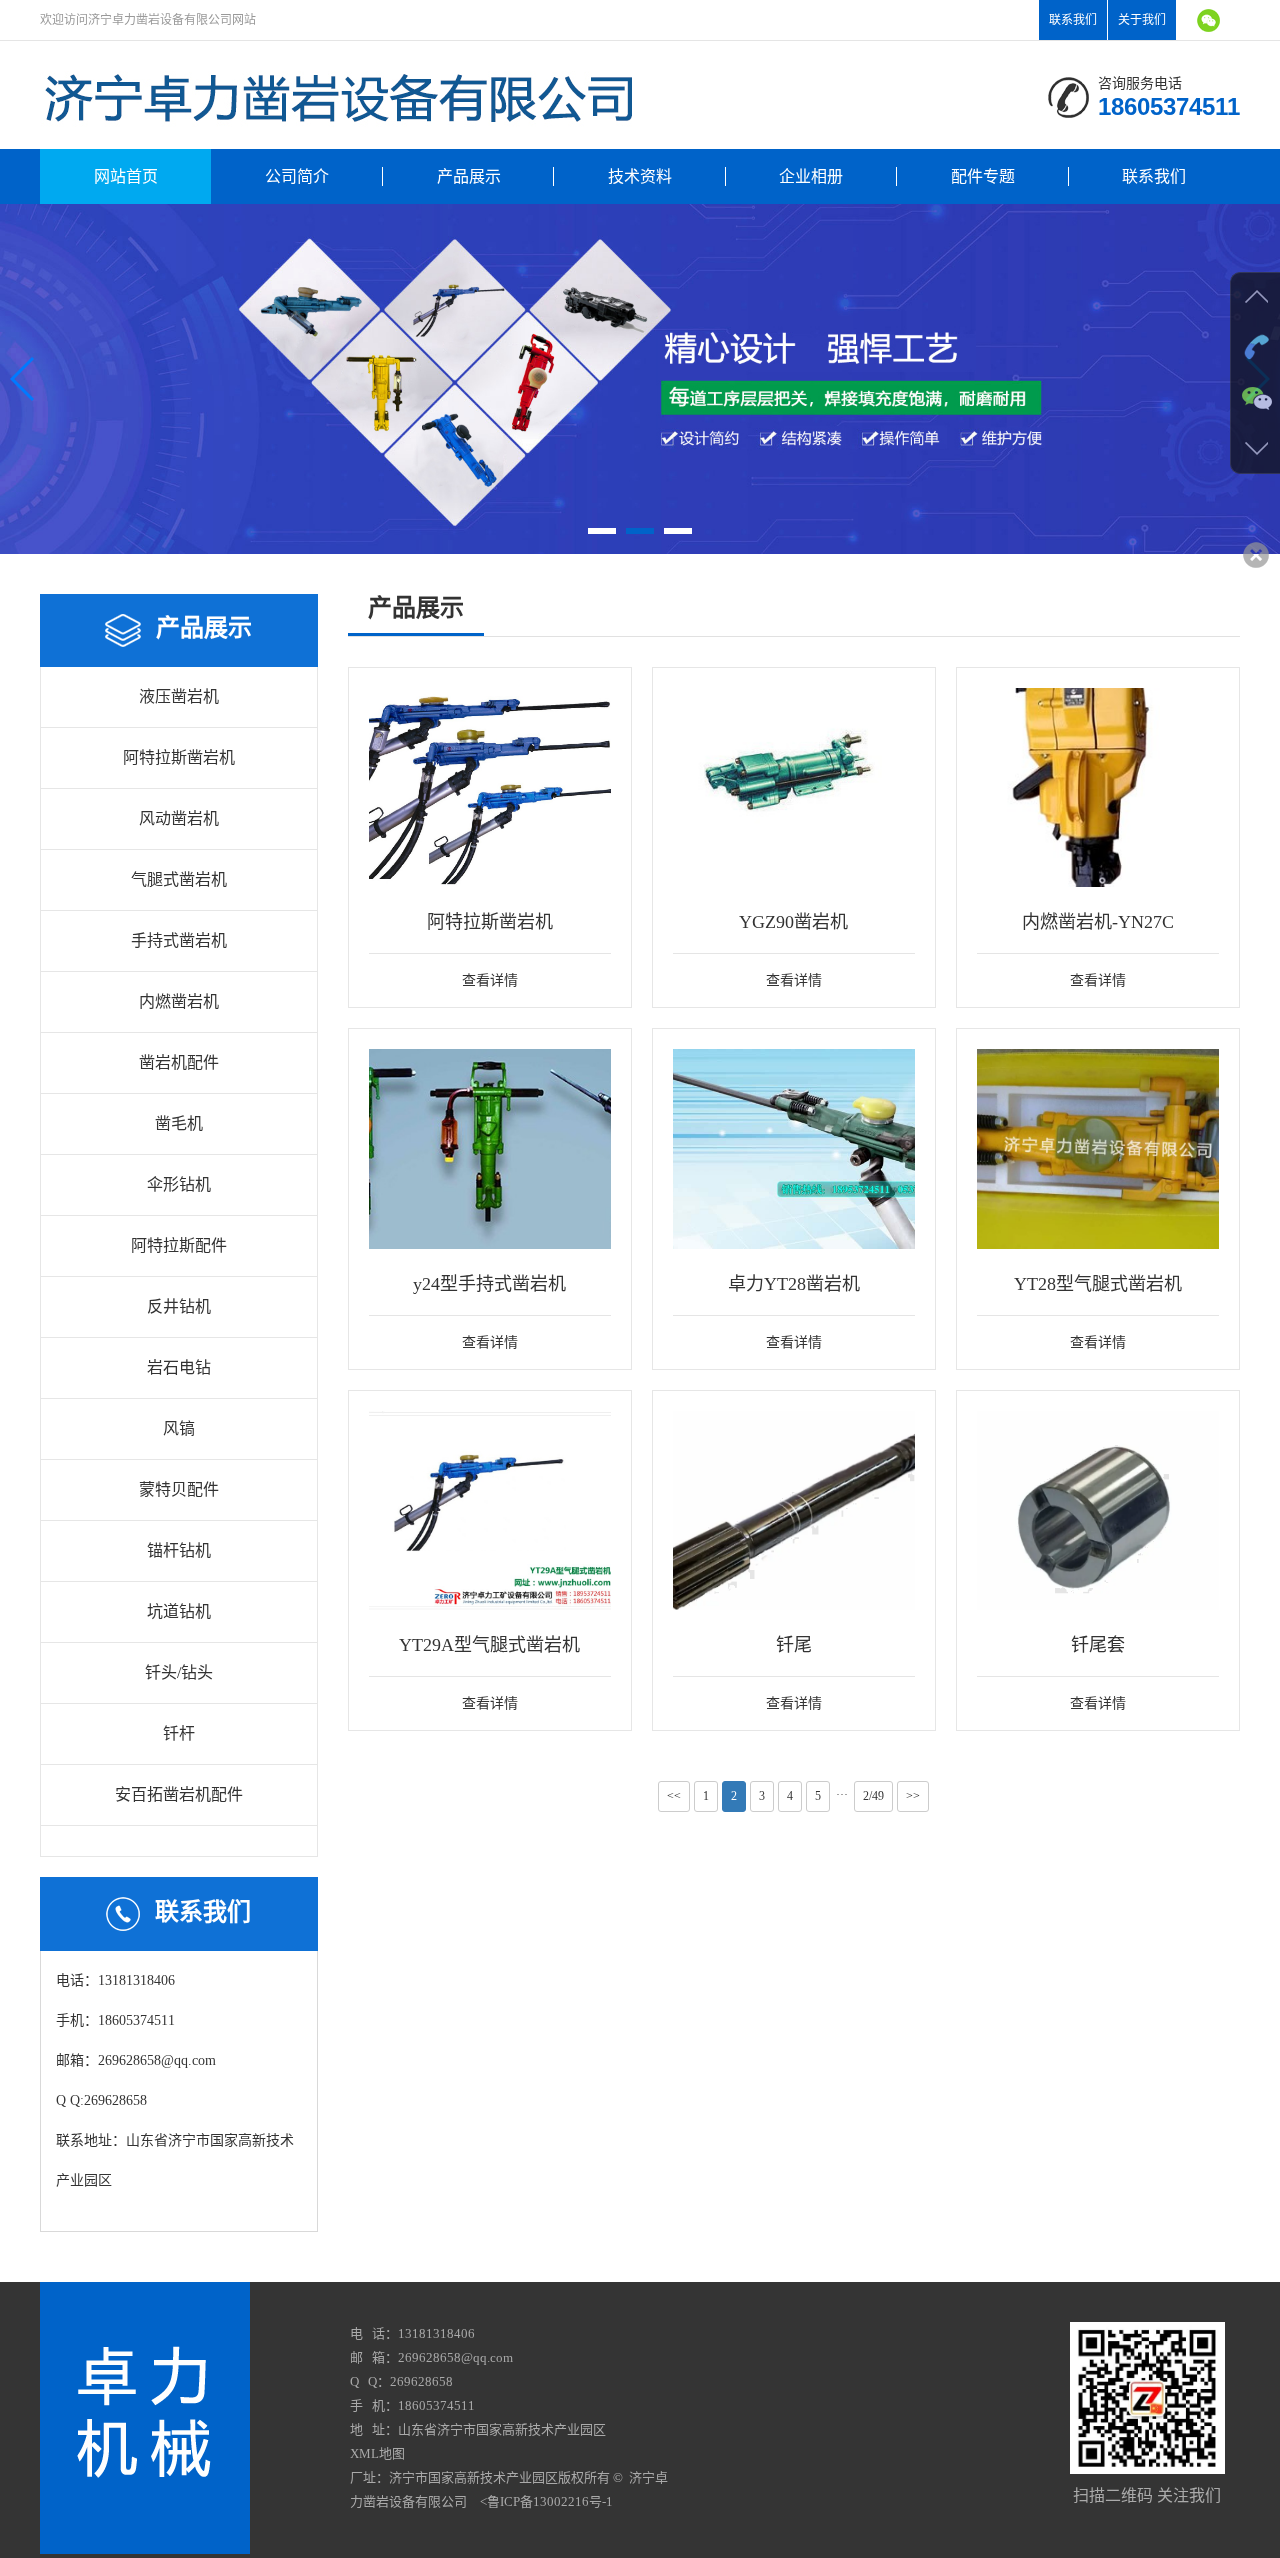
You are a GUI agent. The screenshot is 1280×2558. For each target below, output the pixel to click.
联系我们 (1073, 20)
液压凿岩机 (179, 696)
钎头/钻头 (179, 1672)
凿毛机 (179, 1123)
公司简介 (297, 176)
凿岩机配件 (179, 1062)
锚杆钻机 (179, 1550)
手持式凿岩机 (179, 940)
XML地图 (377, 2453)
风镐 (179, 1428)
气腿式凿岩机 (179, 879)
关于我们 (1142, 20)
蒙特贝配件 (179, 1489)
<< (674, 1796)
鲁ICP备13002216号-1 (550, 2501)
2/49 (873, 1796)
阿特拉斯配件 (179, 1245)
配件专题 (983, 176)
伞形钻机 (179, 1184)
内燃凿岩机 (179, 1001)
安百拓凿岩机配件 (179, 1794)
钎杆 (179, 1733)
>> (913, 1796)
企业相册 (811, 176)
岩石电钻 (179, 1367)
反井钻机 (179, 1306)
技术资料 (640, 176)
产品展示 (469, 176)
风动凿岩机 (179, 818)
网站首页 (126, 176)
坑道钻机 (179, 1611)
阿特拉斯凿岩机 (179, 757)
